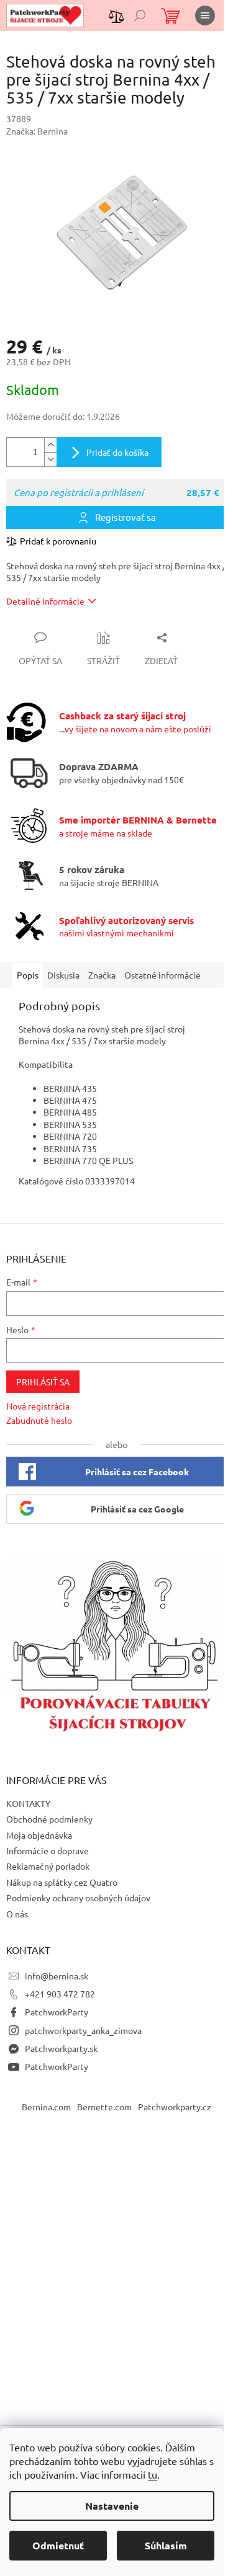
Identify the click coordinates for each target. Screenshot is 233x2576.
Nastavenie (112, 2506)
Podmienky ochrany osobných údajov (78, 1898)
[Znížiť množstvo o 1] (50, 459)
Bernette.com (104, 2107)
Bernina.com (46, 2107)
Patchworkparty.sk (61, 2048)
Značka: (37, 131)
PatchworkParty (57, 2012)
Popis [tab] (28, 975)
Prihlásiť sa (43, 1382)
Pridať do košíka (117, 452)
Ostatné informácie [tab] (162, 975)
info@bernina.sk (57, 1976)
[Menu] (205, 16)
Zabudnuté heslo (39, 1420)
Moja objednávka (39, 1835)
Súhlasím (166, 2545)
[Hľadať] (140, 16)
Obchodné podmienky (49, 1819)
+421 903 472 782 (60, 1994)
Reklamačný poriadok (48, 1866)
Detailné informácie (45, 601)
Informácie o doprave (48, 1850)
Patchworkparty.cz (175, 2107)
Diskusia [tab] (63, 975)
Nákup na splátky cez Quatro (62, 1882)
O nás (17, 1914)
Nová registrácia (38, 1406)
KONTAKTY (28, 1803)
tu (153, 2474)
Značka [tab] (102, 975)
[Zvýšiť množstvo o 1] (50, 445)
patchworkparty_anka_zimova (83, 2030)
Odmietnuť (58, 2545)
